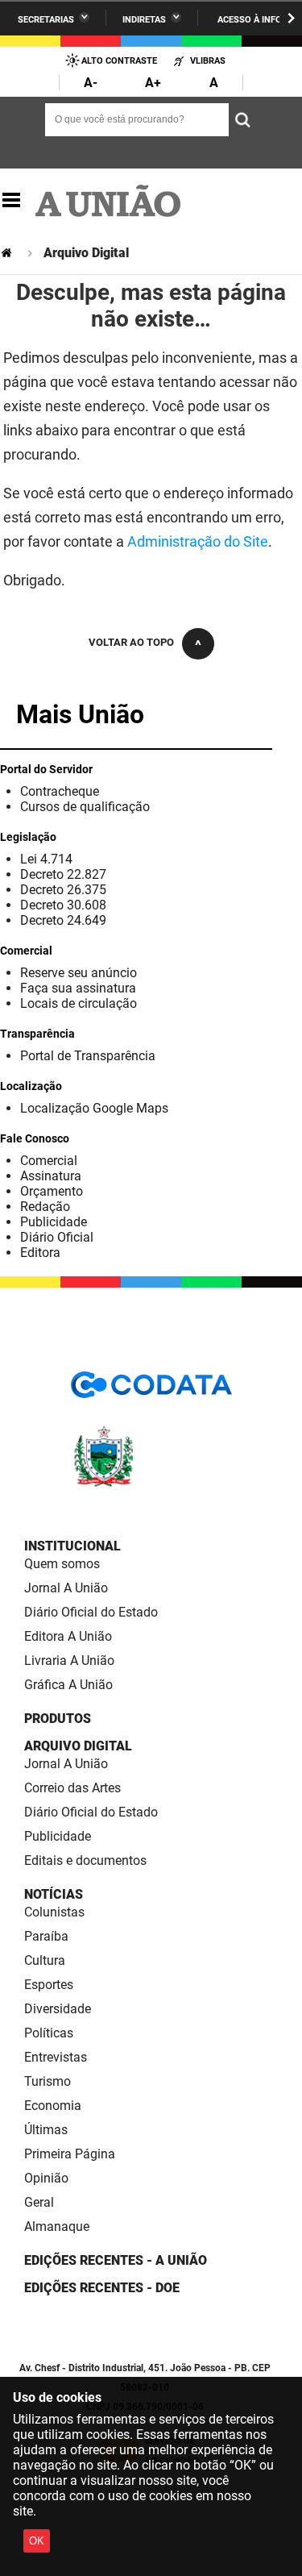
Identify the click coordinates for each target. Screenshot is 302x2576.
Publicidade (54, 1222)
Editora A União (68, 1636)
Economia (53, 2106)
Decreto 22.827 (63, 874)
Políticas (49, 2033)
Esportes (49, 1985)
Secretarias (46, 20)
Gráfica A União (68, 1685)
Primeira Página (70, 2154)
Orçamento (52, 1191)
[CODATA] (151, 1390)
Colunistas (54, 1912)
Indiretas (144, 20)
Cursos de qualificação (85, 807)
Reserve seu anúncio (79, 973)
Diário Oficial (57, 1237)
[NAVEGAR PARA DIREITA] (291, 18)
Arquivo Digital (78, 1746)
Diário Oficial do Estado (91, 1612)
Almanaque (57, 2226)
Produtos (58, 1719)
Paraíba (46, 1936)
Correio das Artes (72, 1788)
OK (37, 2541)
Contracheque (60, 791)
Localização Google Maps (94, 1108)
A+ (153, 83)
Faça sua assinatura (78, 988)
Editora (40, 1253)
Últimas (46, 2130)
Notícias (54, 1894)
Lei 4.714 (46, 859)
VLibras (208, 61)
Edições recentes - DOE (102, 2288)
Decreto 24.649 (63, 920)
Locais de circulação (79, 1003)
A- (91, 83)
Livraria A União (69, 1660)
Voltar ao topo (131, 642)
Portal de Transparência (88, 1056)
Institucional (72, 1546)
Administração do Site (198, 541)
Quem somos (62, 1564)
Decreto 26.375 (63, 890)
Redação (45, 1207)
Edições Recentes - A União (116, 2260)
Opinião (46, 2178)
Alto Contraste (119, 61)
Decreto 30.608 (63, 905)
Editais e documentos (85, 1860)
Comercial (49, 1161)
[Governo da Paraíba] (151, 1484)
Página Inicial (8, 253)
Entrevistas (56, 2057)
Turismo (48, 2081)
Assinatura (51, 1176)
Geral (39, 2202)
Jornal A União (66, 1588)
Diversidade (58, 2009)
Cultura (45, 1960)
